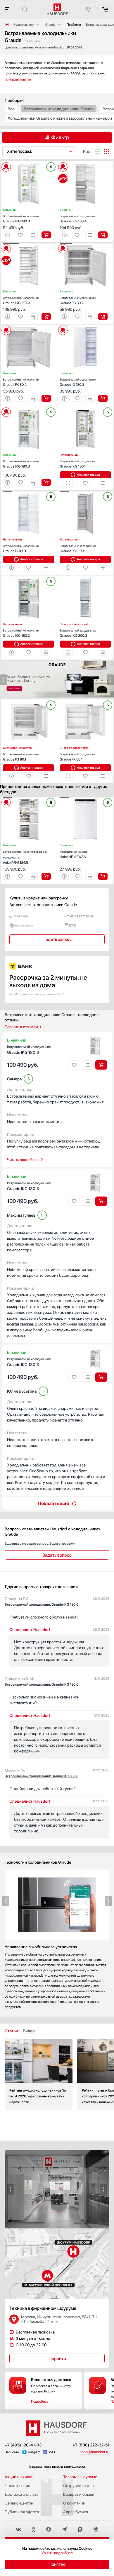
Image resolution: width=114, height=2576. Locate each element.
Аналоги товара (88, 475)
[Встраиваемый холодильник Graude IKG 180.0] (29, 162)
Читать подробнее (23, 1160)
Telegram (34, 2452)
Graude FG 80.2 (78, 300)
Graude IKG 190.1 (78, 548)
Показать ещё (53, 1503)
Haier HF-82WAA (74, 854)
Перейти (57, 2359)
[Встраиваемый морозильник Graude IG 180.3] (85, 325)
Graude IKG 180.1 (78, 464)
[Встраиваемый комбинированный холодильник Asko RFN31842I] (29, 798)
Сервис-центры (19, 2503)
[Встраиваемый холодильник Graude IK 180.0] (29, 492)
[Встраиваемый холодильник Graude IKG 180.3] (29, 407)
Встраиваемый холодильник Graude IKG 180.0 (42, 1604)
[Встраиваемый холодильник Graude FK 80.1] (85, 700)
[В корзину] (46, 235)
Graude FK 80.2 (21, 382)
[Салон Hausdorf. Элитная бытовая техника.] (7, 25)
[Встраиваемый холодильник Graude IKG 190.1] (85, 492)
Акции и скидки (19, 2477)
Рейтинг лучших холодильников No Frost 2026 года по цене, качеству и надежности (39, 2074)
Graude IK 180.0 (21, 548)
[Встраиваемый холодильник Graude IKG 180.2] (29, 576)
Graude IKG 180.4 (78, 219)
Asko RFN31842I (25, 857)
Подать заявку (57, 939)
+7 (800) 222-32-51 (91, 2445)
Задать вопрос (57, 1555)
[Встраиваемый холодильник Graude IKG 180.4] (85, 162)
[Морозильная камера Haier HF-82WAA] (85, 798)
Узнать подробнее (57, 2553)
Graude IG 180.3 (78, 382)
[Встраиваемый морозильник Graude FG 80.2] (85, 244)
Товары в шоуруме (80, 2477)
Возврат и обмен (79, 2494)
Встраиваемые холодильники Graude (59, 109)
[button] (15, 162)
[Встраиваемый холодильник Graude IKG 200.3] (85, 576)
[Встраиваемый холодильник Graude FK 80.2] (29, 325)
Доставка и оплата (21, 2494)
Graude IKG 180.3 (21, 464)
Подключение (17, 2486)
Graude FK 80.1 (78, 757)
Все (11, 109)
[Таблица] (107, 151)
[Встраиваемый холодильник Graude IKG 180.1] (85, 407)
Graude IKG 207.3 (21, 300)
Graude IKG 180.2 (21, 633)
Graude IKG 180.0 (21, 219)
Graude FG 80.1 (21, 757)
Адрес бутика (76, 2512)
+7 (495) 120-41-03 (23, 2445)
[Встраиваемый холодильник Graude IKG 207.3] (29, 244)
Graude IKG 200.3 (78, 633)
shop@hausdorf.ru (95, 2452)
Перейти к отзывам (21, 1027)
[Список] (97, 151)
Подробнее (40, 2401)
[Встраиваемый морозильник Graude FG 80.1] (29, 700)
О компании (74, 2503)
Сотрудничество (78, 2486)
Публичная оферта (22, 2512)
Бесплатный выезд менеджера (57, 2466)
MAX (52, 2452)
